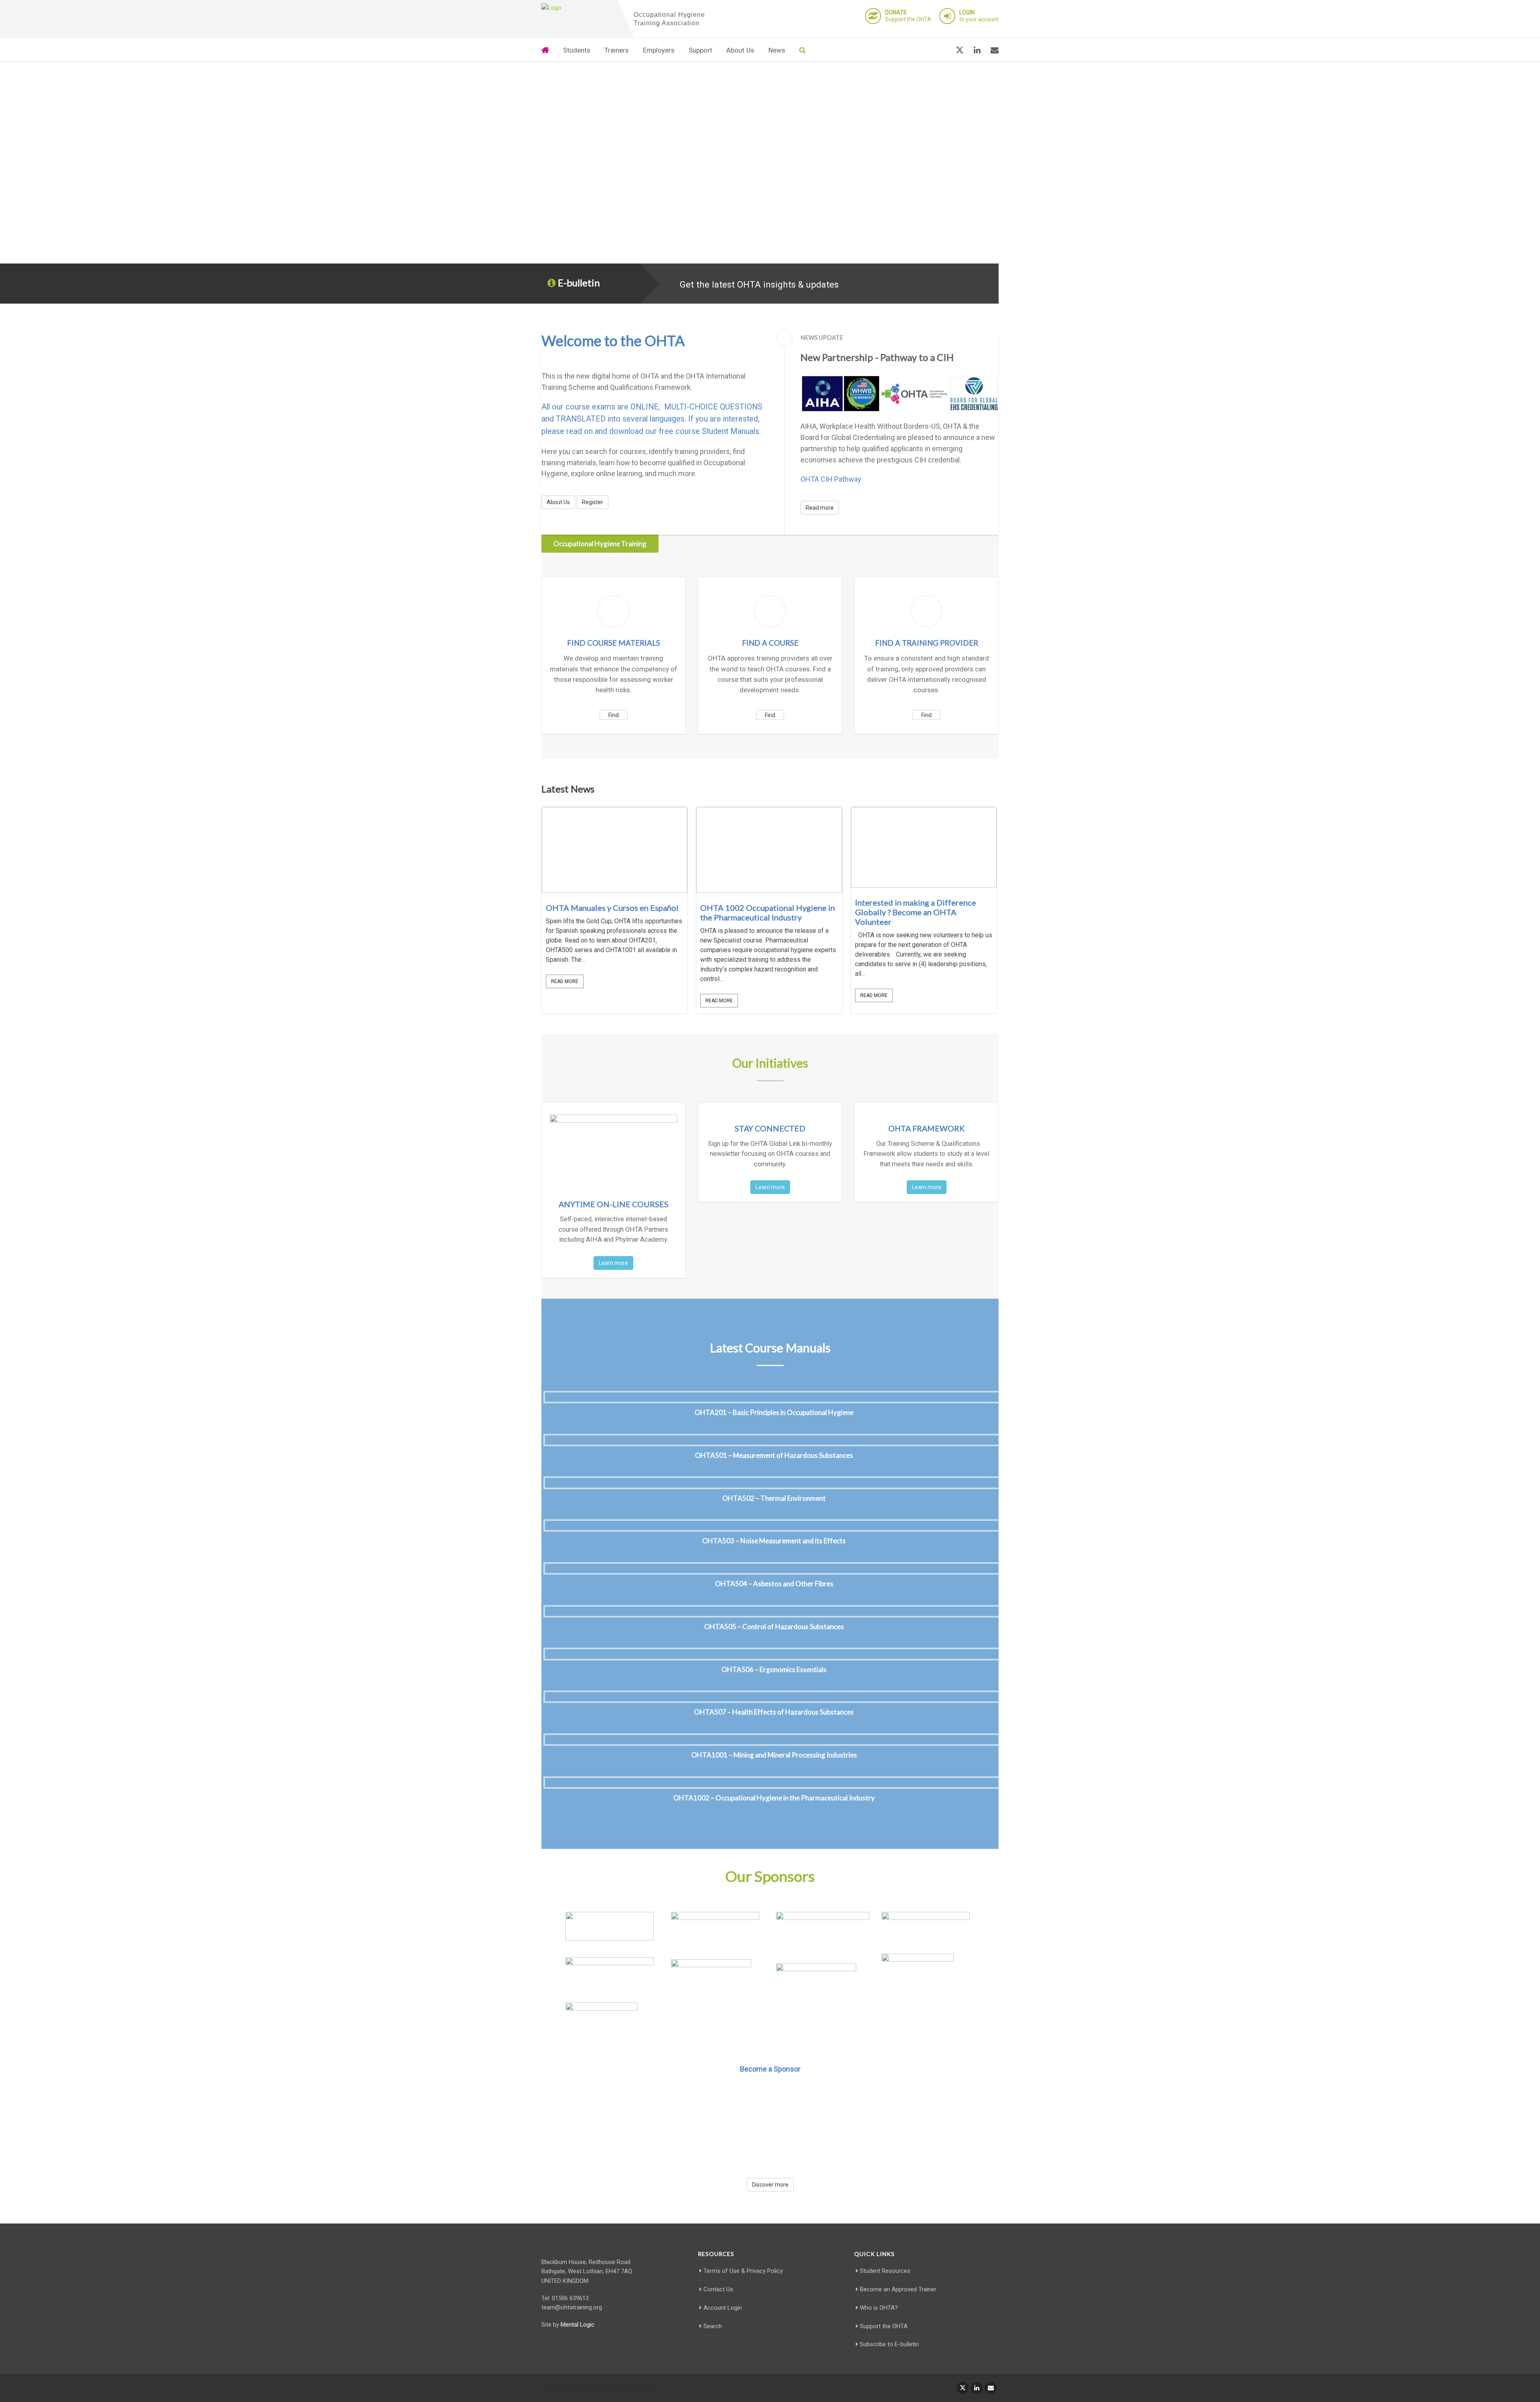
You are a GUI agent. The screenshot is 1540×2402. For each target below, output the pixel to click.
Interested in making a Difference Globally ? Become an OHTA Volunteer (916, 912)
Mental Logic (577, 2325)
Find (614, 715)
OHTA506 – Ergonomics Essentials (774, 1669)
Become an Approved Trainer (898, 2289)
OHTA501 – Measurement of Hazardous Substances (774, 1455)
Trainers (617, 50)
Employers (659, 50)
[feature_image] (615, 849)
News (777, 50)
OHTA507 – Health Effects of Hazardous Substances (774, 1712)
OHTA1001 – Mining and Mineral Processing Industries (774, 1755)
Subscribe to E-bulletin (889, 2344)
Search (713, 2326)
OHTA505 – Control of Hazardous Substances (774, 1627)
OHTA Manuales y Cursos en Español (612, 908)
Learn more (613, 1263)
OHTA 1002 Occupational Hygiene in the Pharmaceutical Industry (768, 912)
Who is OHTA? (879, 2308)
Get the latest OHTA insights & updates (759, 284)
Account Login (723, 2308)
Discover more (770, 2185)
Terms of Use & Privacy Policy (743, 2271)
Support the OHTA (908, 16)
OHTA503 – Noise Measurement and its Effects (774, 1541)
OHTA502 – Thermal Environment (774, 1498)
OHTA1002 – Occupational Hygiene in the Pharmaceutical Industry (774, 1798)
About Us (740, 50)
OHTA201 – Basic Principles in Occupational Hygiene (774, 1412)
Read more (820, 508)
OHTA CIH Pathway (831, 479)
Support (700, 50)
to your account (979, 16)
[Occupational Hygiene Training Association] (577, 8)
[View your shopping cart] (940, 50)
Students (577, 50)
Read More (565, 981)
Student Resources (885, 2271)
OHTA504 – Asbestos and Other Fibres (774, 1584)
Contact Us (718, 2289)
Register (593, 502)
